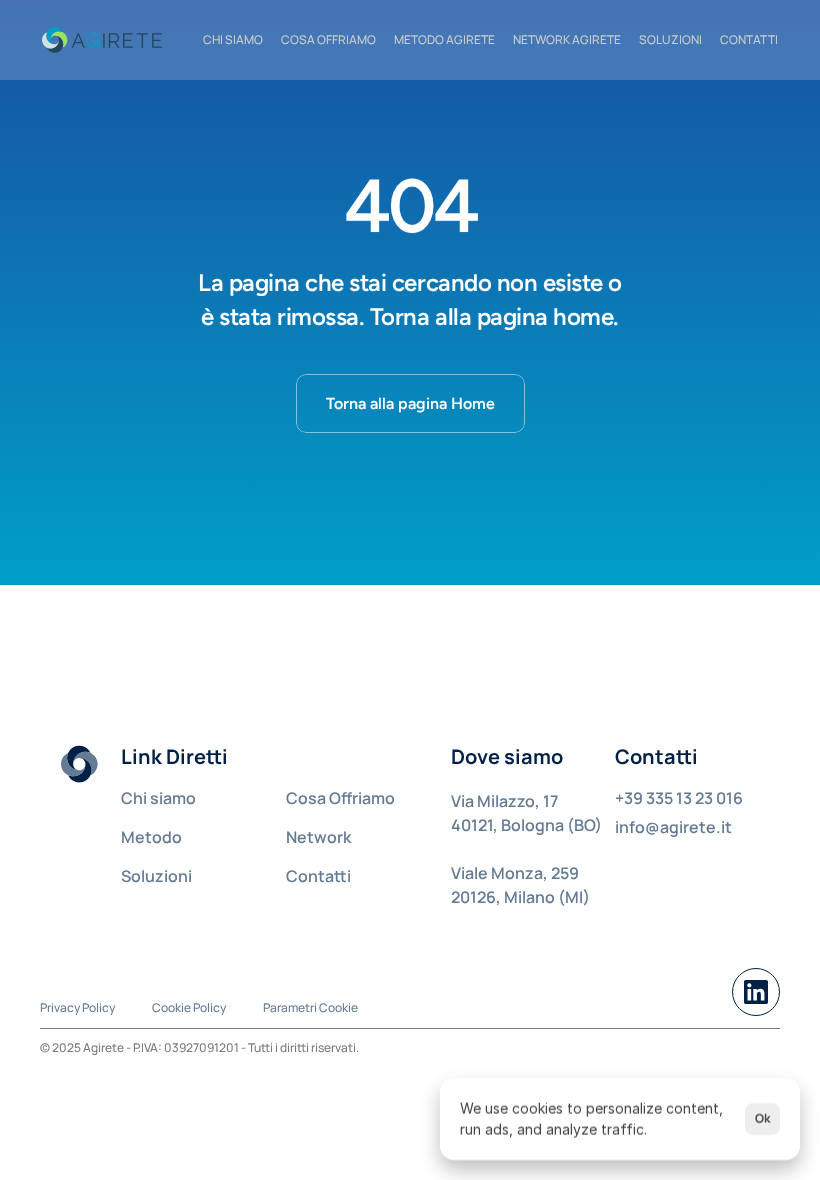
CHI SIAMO (233, 39)
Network (318, 837)
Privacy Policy (77, 1007)
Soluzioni (670, 39)
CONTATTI (749, 39)
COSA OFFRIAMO (328, 39)
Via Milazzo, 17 (504, 801)
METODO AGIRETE (444, 39)
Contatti (318, 876)
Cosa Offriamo (340, 798)
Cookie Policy (189, 1007)
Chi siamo (158, 798)
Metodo (151, 837)
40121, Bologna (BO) (526, 825)
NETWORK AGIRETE (567, 39)
